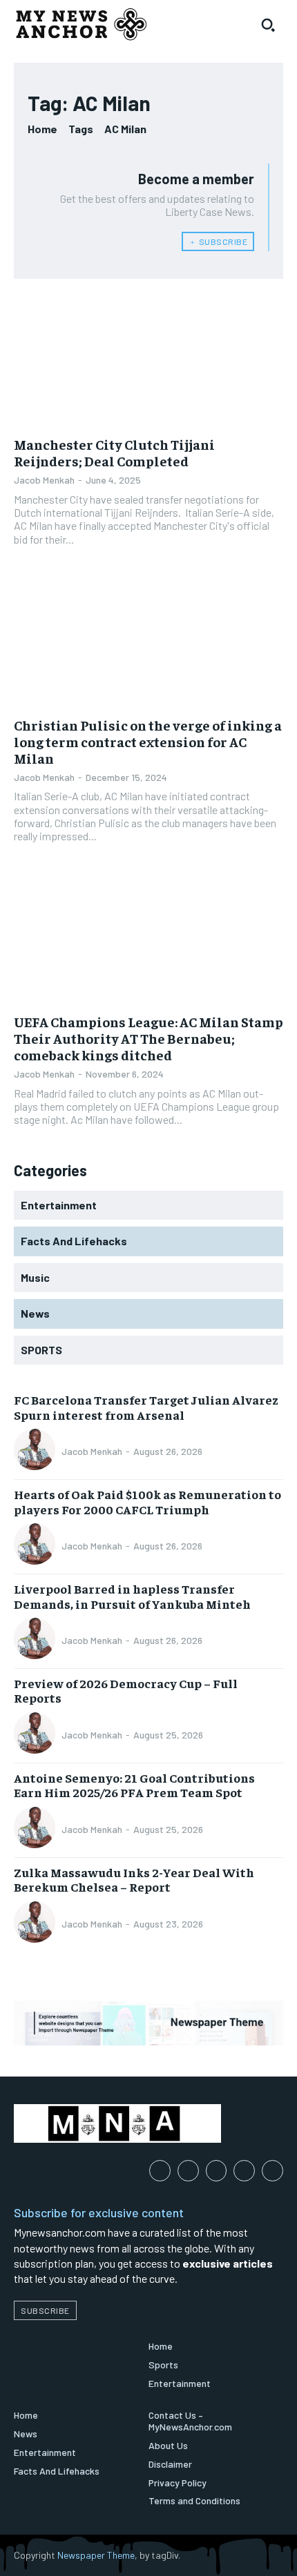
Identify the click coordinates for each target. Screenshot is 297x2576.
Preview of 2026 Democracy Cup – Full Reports (126, 1691)
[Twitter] (272, 2171)
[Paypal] (217, 2171)
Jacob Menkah (44, 480)
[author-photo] (37, 1451)
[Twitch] (244, 2171)
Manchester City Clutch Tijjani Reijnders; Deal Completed (114, 452)
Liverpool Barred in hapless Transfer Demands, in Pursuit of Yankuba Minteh (132, 1596)
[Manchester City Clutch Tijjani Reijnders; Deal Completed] (148, 360)
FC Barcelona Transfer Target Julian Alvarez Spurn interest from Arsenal (146, 1407)
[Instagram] (188, 2171)
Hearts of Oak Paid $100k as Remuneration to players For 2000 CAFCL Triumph (147, 1502)
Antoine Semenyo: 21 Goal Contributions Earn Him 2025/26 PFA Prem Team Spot (134, 1785)
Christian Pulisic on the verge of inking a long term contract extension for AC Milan (148, 741)
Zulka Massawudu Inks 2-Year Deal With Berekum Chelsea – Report (134, 1880)
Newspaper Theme (96, 2555)
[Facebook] (160, 2171)
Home (42, 129)
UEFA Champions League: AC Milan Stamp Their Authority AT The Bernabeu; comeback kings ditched (148, 1038)
